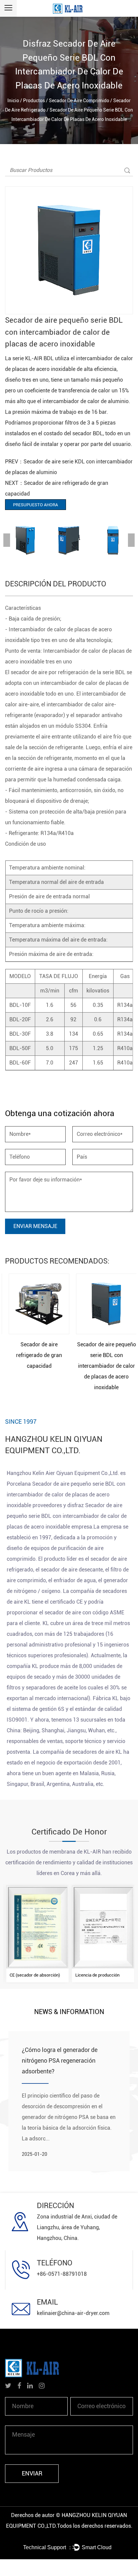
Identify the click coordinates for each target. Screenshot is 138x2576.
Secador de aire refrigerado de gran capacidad (35, 1355)
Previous (7, 540)
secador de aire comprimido (79, 101)
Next (131, 540)
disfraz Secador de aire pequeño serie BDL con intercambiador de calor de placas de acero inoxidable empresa (67, 1516)
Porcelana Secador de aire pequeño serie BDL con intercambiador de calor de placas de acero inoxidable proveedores (66, 1495)
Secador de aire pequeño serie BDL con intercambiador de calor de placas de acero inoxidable (103, 1366)
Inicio (13, 101)
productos (34, 101)
